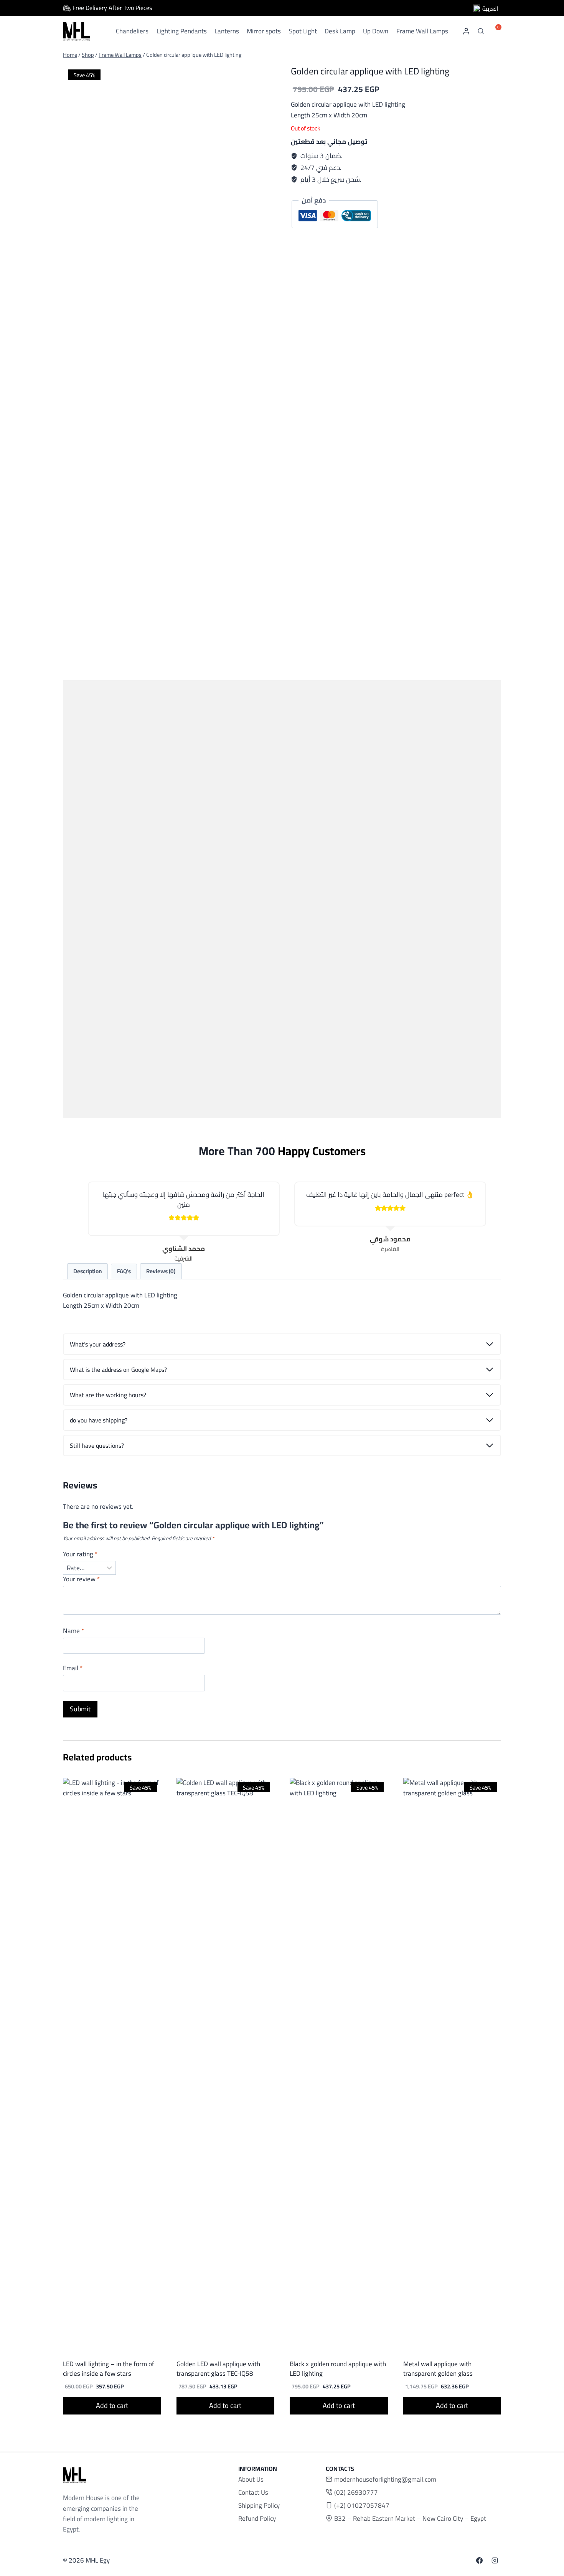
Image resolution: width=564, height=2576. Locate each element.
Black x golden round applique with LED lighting (338, 2369)
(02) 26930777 (356, 2492)
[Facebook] (480, 2561)
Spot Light (303, 31)
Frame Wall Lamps (422, 31)
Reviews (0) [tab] (161, 1271)
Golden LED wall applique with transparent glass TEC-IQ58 (218, 2369)
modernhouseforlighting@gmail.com (385, 2479)
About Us (251, 2479)
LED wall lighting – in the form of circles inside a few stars (109, 2369)
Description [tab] (87, 1271)
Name (73, 1632)
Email (73, 1669)
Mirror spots (264, 31)
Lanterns (227, 31)
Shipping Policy (259, 2505)
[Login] (466, 31)
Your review (81, 1580)
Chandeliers (132, 31)
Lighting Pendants (182, 31)
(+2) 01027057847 (362, 2505)
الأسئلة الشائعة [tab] (124, 1272)
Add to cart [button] (112, 2405)
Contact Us (253, 2492)
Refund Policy (257, 2518)
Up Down (376, 31)
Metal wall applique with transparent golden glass (438, 2369)
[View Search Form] (481, 31)
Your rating (80, 1555)
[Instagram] (495, 2561)
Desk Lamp (340, 31)
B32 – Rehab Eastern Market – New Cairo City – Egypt (410, 2518)
